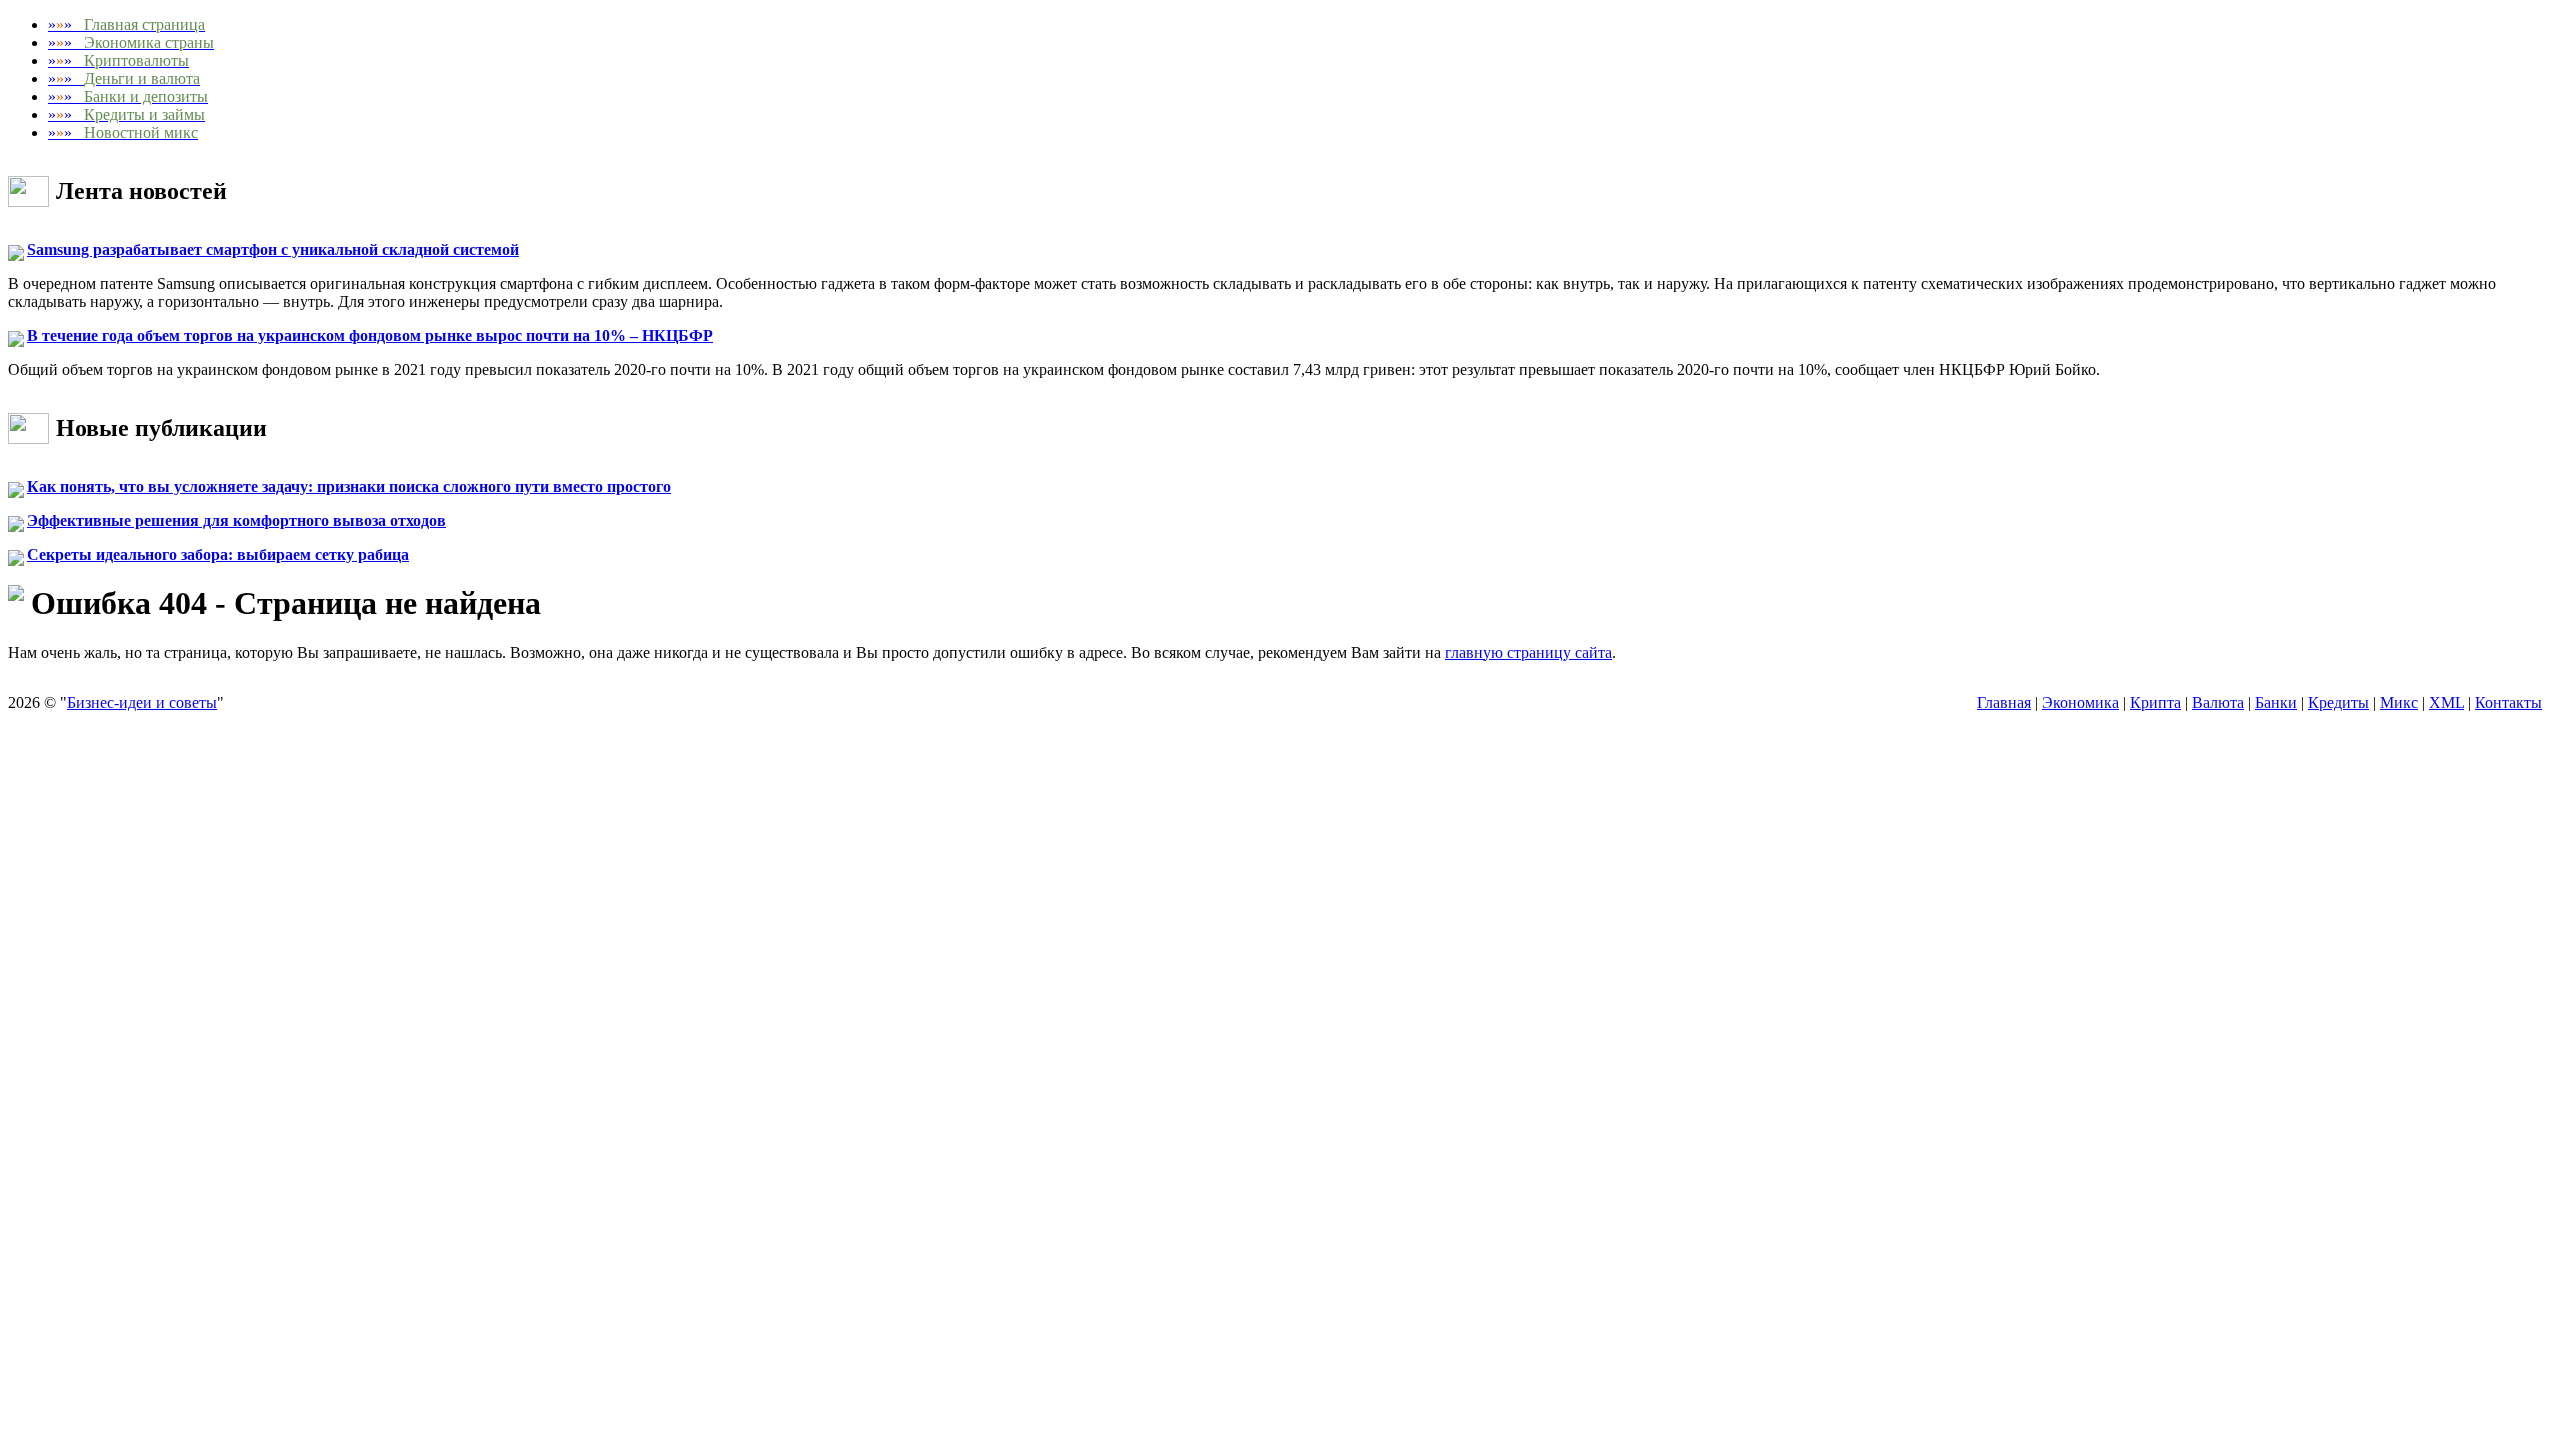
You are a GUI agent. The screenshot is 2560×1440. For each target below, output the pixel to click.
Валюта (2218, 702)
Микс (2399, 702)
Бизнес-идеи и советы (142, 702)
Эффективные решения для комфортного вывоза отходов (236, 520)
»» (126, 24)
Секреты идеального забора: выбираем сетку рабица (218, 554)
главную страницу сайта (1528, 652)
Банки (2276, 702)
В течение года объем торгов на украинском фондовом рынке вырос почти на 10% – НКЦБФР (370, 335)
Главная (2004, 702)
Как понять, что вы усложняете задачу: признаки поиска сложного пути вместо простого (349, 486)
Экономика (2080, 702)
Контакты (2508, 702)
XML (2446, 702)
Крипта (2155, 702)
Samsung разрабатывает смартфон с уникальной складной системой (273, 249)
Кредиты (2338, 702)
